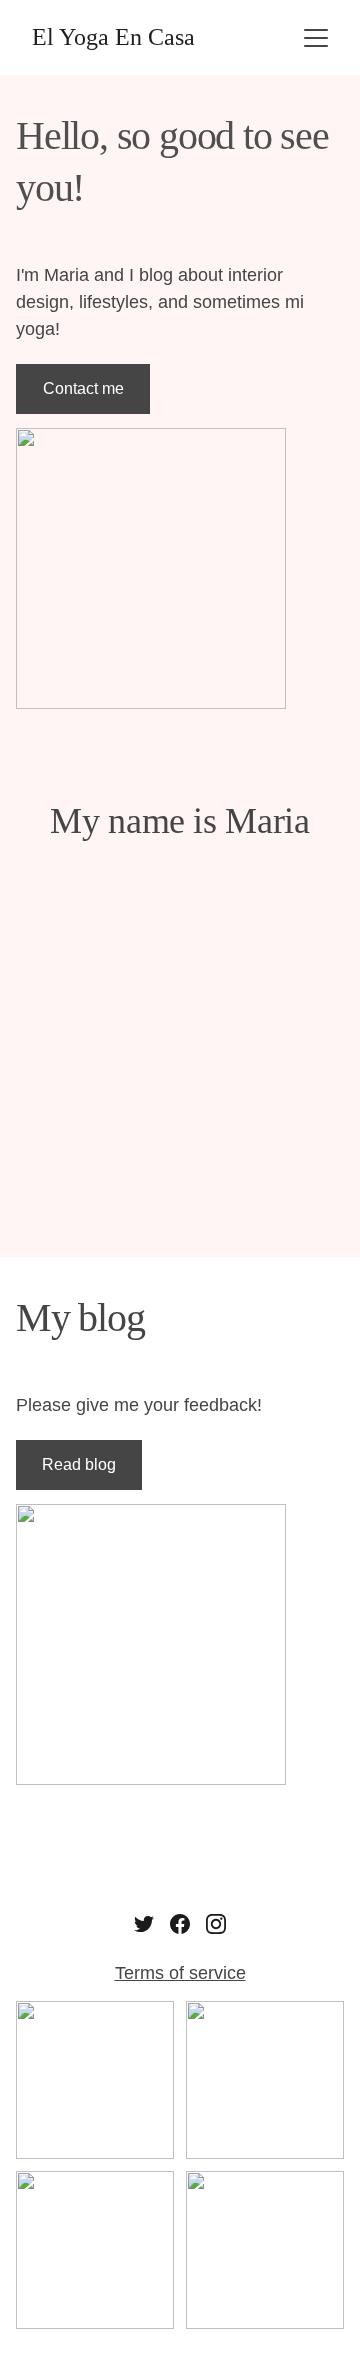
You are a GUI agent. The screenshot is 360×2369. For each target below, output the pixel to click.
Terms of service (180, 1973)
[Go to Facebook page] (180, 1924)
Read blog (79, 1464)
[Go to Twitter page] (144, 1924)
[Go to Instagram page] (216, 1924)
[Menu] (316, 38)
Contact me (83, 388)
